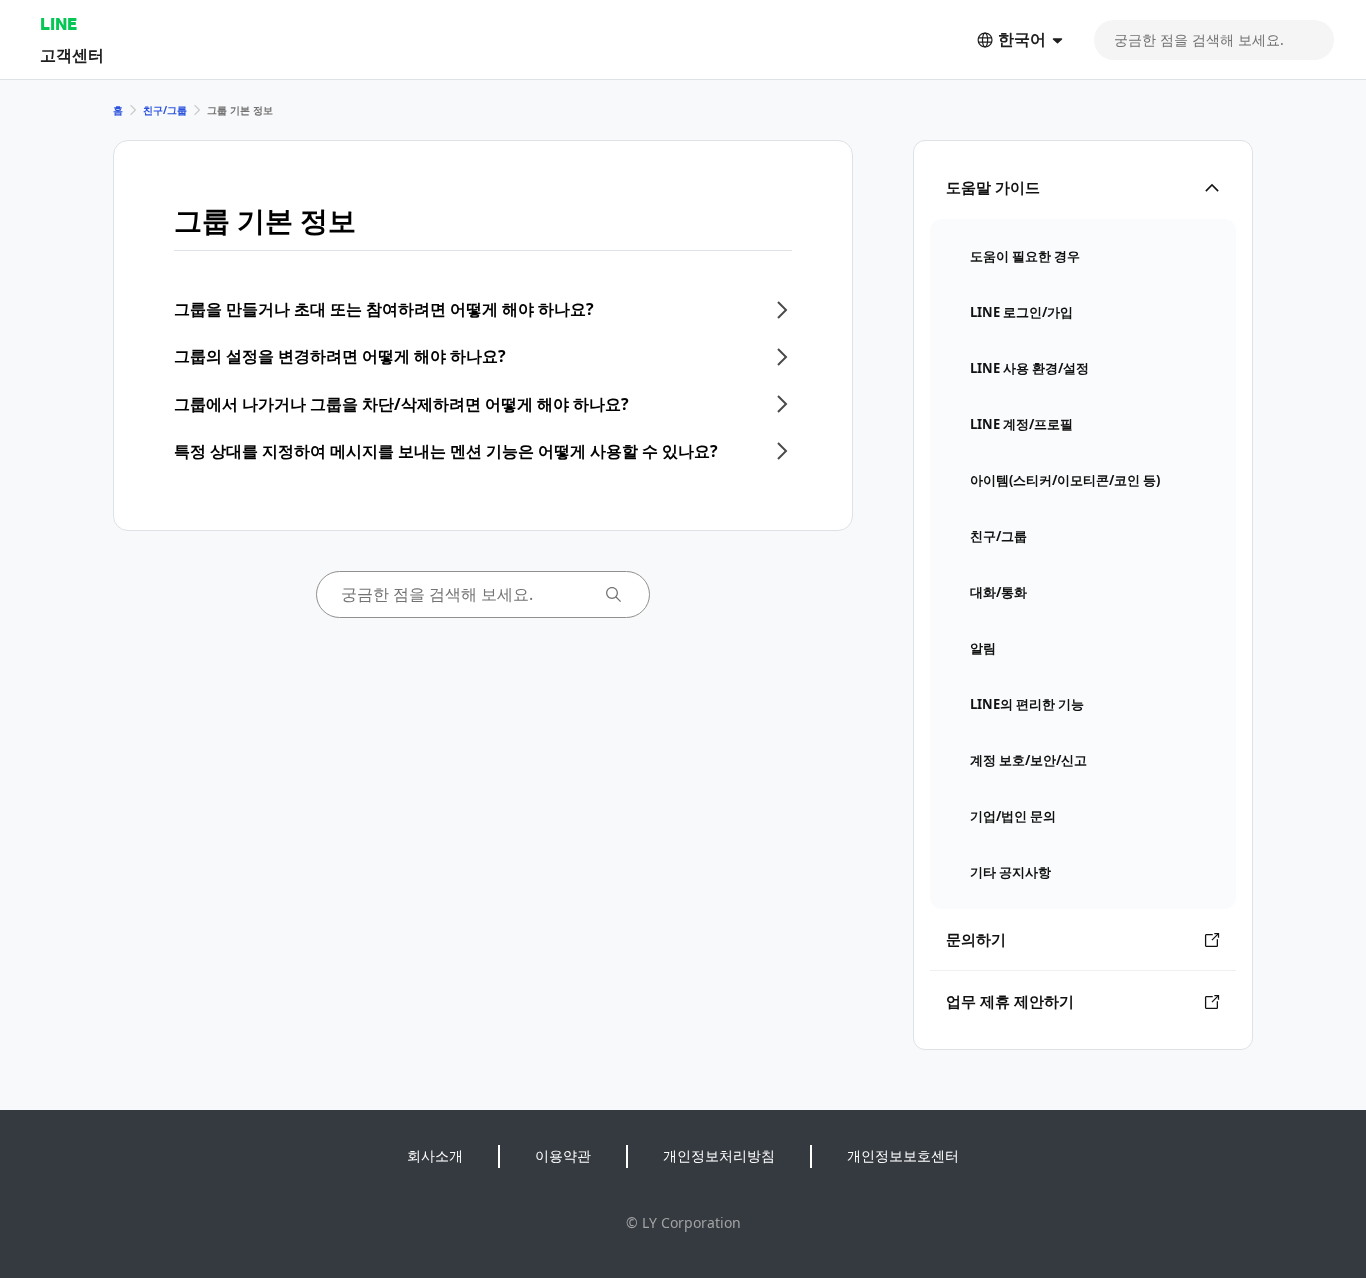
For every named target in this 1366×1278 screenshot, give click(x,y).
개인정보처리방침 (719, 1155)
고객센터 (72, 54)
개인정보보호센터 (903, 1155)
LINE (58, 23)
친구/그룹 (165, 110)
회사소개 (435, 1155)
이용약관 (563, 1155)
